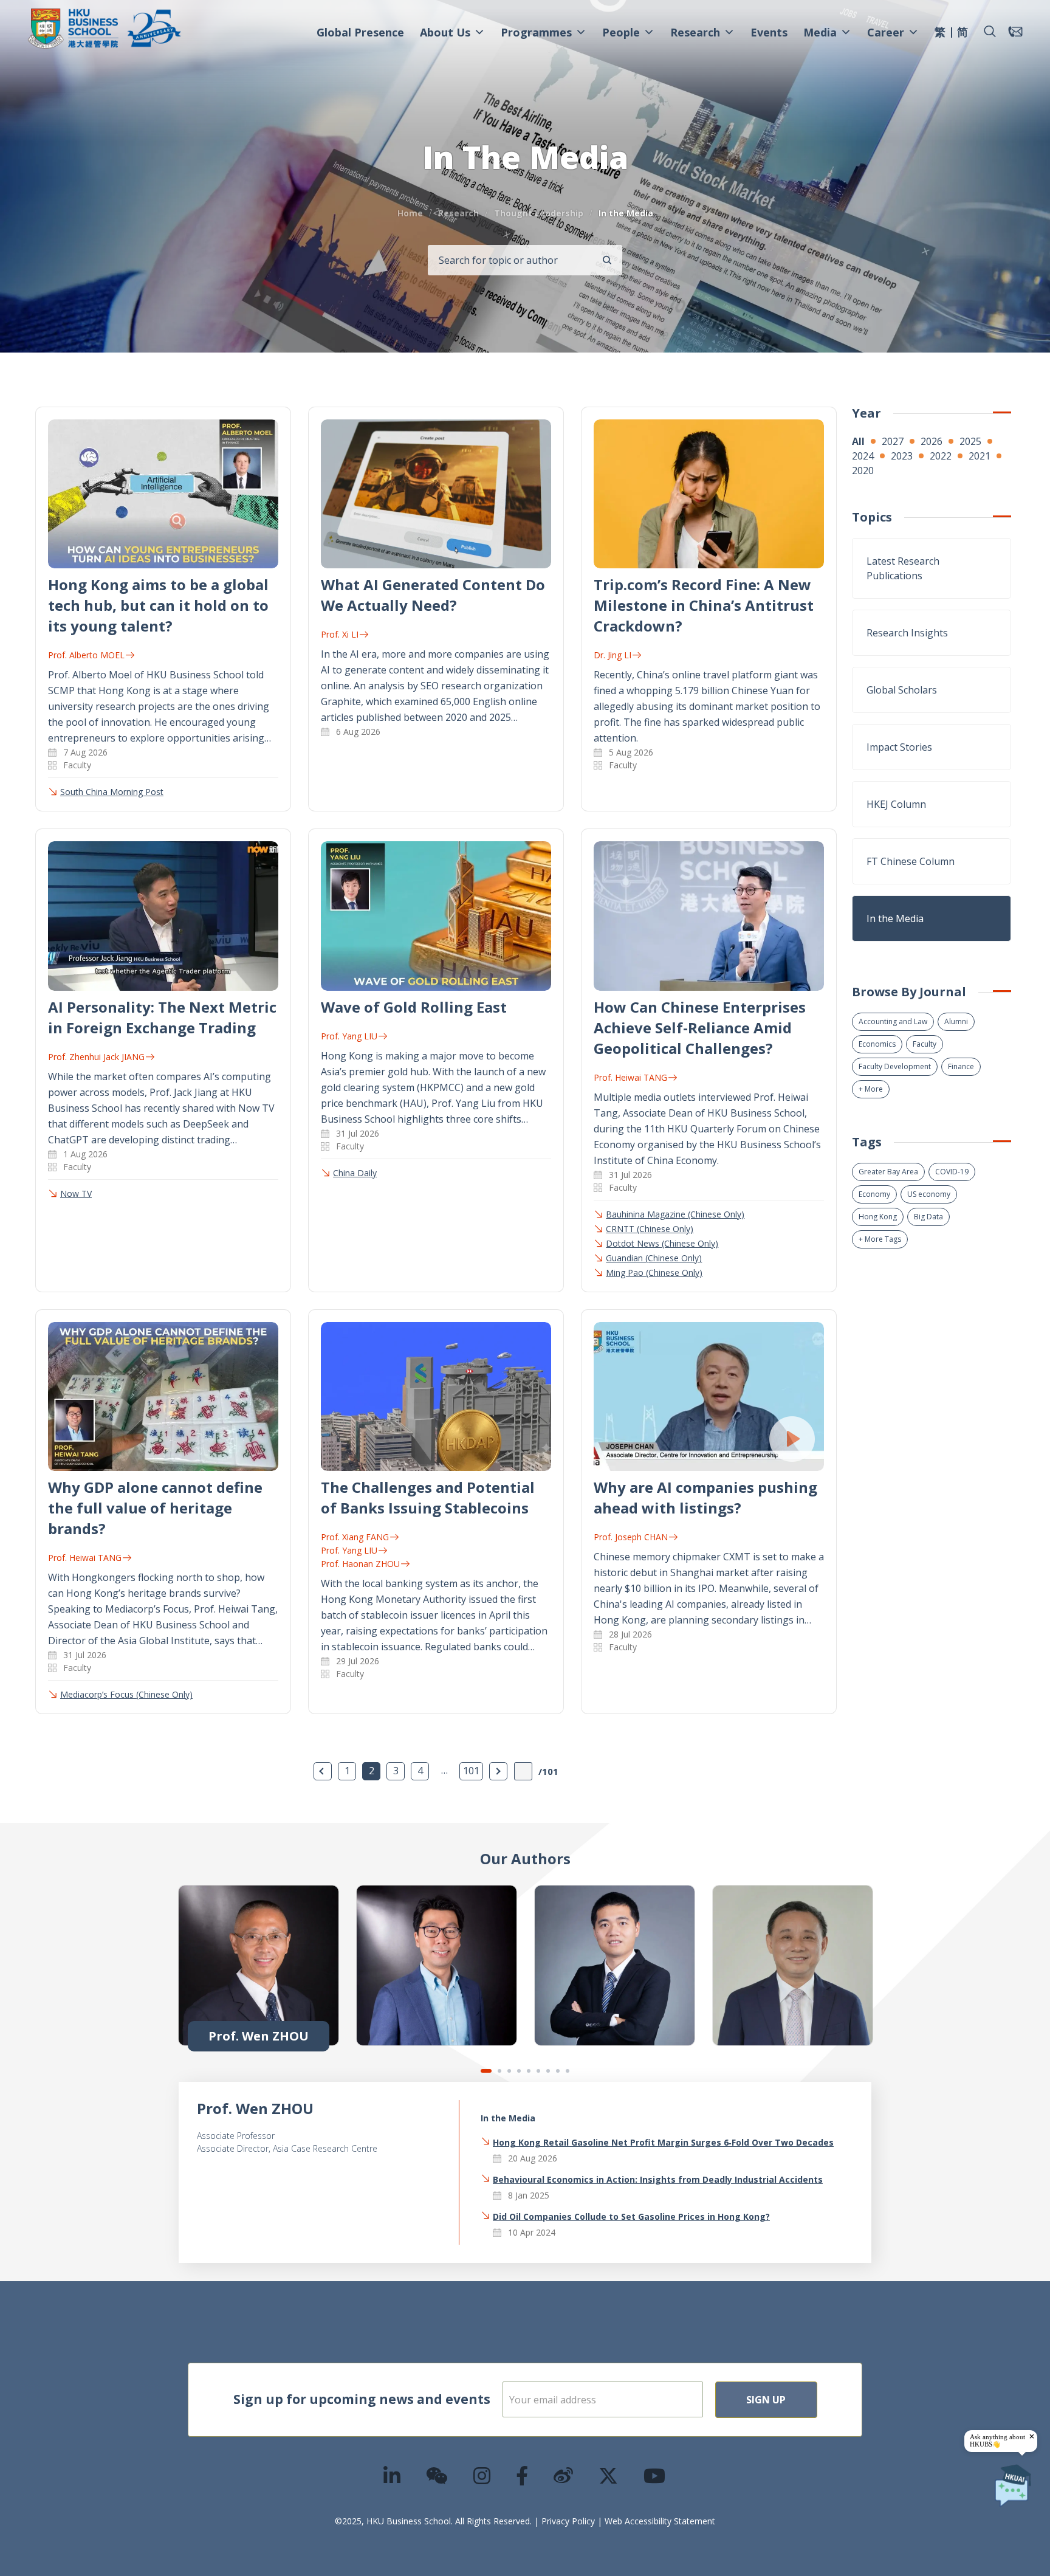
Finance (961, 1066)
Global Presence (360, 32)
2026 (932, 441)
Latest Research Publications (903, 568)
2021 (980, 456)
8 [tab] (558, 2071)
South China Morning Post (112, 792)
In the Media (895, 918)
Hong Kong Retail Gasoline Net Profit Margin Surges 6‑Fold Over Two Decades (663, 2142)
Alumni (956, 1021)
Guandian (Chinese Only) (654, 1258)
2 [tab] (499, 2071)
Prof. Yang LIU (349, 1036)
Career (886, 32)
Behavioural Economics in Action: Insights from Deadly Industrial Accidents (658, 2179)
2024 (863, 456)
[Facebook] (523, 2475)
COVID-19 (952, 1172)
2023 (902, 456)
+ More (871, 1089)
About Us (445, 32)
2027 (893, 441)
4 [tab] (519, 2071)
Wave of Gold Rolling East (414, 1007)
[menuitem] (940, 33)
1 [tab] (486, 2071)
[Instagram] (482, 2475)
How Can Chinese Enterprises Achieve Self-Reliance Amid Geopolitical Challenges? (700, 1028)
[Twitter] (609, 2475)
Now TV (76, 1193)
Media (820, 32)
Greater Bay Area (888, 1172)
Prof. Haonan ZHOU (360, 1564)
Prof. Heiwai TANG (630, 1077)
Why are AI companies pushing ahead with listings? (705, 1497)
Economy (874, 1194)
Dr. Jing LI (612, 655)
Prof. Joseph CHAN (631, 1537)
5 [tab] (529, 2071)
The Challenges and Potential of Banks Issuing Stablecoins (428, 1497)
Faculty (925, 1044)
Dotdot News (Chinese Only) (662, 1243)
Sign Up (766, 2400)
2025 (970, 441)
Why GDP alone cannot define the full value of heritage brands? (155, 1508)
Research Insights (907, 633)
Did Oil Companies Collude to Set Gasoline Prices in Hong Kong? (631, 2216)
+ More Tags (880, 1239)
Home (410, 213)
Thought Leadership (539, 213)
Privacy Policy (568, 2521)
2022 (941, 456)
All (858, 441)
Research (695, 32)
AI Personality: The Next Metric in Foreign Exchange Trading (162, 1017)
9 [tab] (568, 2071)
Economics (877, 1044)
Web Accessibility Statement (660, 2521)
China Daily (355, 1173)
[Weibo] (564, 2475)
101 (471, 1771)
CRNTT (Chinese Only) (650, 1229)
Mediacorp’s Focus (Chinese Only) (126, 1694)
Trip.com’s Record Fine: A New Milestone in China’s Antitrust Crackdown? (704, 605)
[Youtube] (655, 2475)
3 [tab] (509, 2071)
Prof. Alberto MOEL (86, 655)
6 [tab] (538, 2071)
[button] (990, 32)
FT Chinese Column (911, 861)
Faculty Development (895, 1066)
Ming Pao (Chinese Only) (654, 1273)
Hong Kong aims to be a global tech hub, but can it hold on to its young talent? (158, 605)
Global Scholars (902, 690)
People (621, 32)
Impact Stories (899, 747)
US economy (929, 1194)
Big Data (928, 1217)
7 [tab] (548, 2071)
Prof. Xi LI (340, 634)
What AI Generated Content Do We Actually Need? (433, 595)
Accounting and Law (893, 1021)
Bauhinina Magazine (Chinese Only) (675, 1214)
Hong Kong (878, 1217)
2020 (863, 470)
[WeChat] (437, 2475)
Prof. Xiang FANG (355, 1537)
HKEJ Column (896, 804)
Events (769, 32)
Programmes (536, 32)
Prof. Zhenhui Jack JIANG (96, 1057)
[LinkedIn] (393, 2475)
